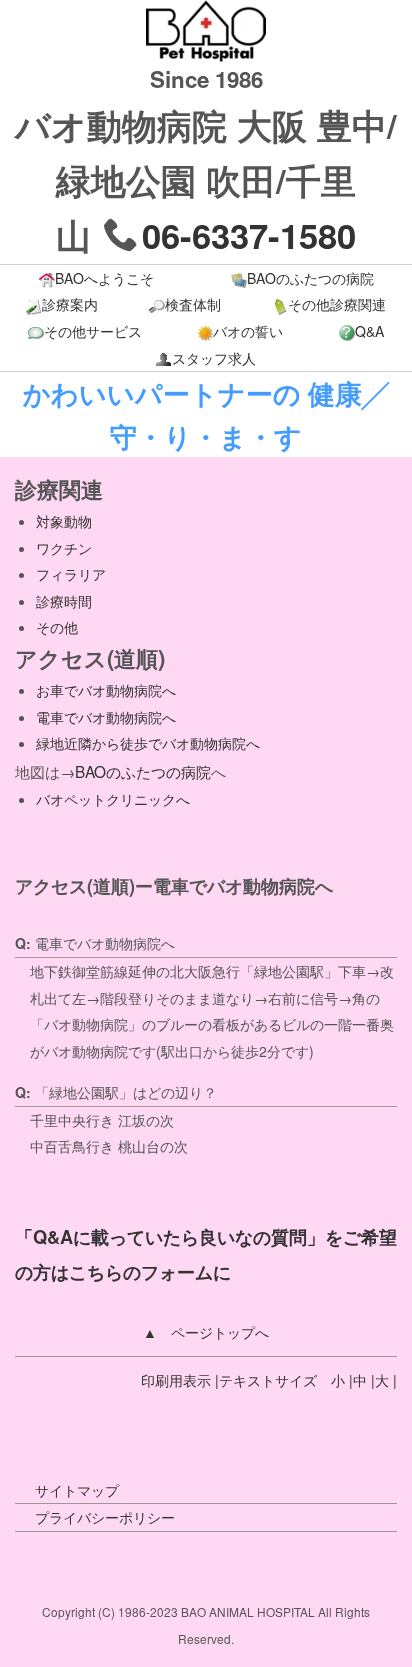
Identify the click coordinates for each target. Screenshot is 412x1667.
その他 (57, 627)
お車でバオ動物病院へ (106, 690)
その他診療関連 (337, 304)
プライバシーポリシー (105, 1517)
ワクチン (64, 548)
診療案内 (70, 304)
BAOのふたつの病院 (310, 278)
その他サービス (93, 331)
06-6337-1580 (249, 235)
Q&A (369, 331)
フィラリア (71, 574)
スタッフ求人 (214, 358)
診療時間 (64, 601)
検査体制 (193, 304)
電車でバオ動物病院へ (106, 717)
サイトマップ (77, 1490)
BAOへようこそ (104, 278)
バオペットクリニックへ (113, 799)
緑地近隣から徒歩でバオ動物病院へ (148, 743)
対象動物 (64, 521)
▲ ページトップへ (206, 1332)
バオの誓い (248, 331)
